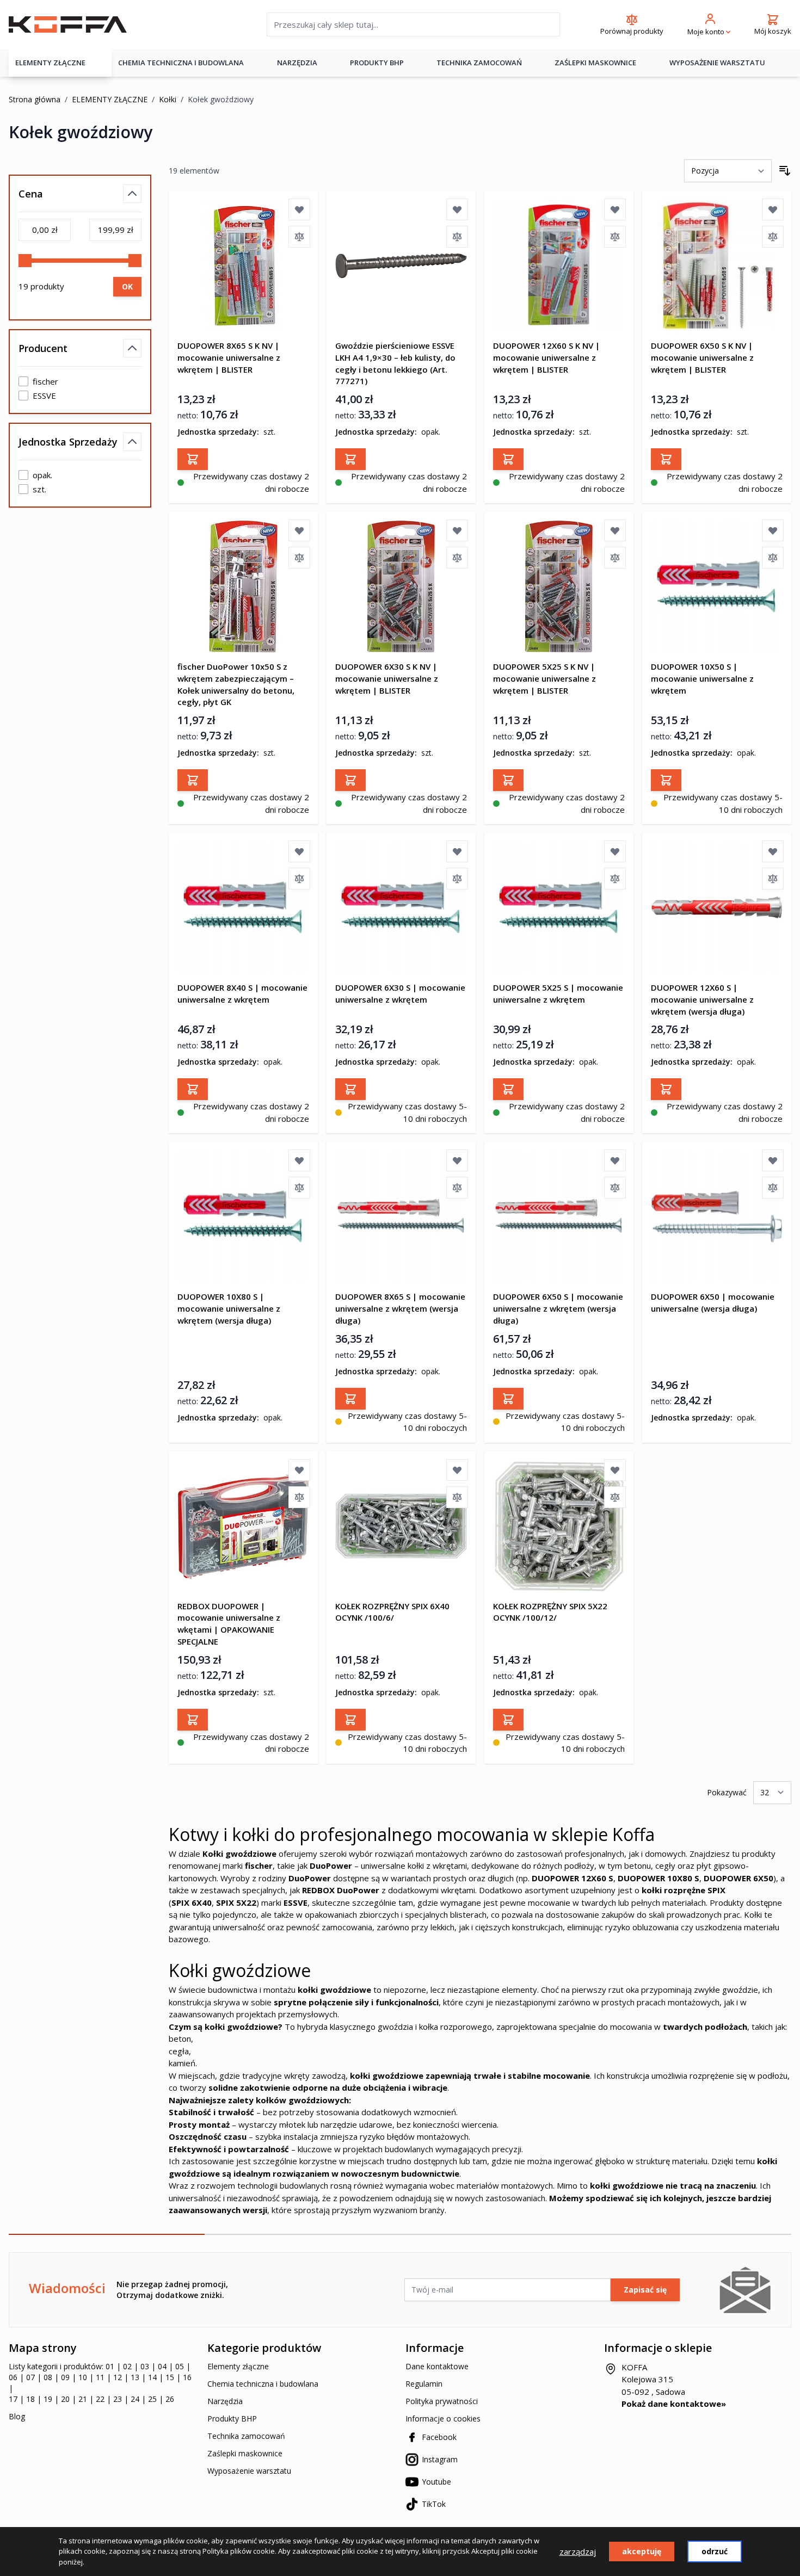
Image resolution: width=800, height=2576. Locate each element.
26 (170, 2399)
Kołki (168, 99)
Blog (17, 2416)
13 (135, 2377)
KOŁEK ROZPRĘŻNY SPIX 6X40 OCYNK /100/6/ (392, 1612)
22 (100, 2399)
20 (65, 2399)
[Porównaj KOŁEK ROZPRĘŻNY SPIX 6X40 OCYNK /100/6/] (457, 1497)
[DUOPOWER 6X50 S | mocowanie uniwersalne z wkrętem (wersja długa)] (559, 1216)
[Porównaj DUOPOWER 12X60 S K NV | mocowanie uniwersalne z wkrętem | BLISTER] (615, 237)
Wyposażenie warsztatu (717, 63)
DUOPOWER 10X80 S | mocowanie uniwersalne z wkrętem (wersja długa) (229, 1308)
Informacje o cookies (443, 2419)
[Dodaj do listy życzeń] (299, 209)
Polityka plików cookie (239, 2551)
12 (118, 2377)
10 (83, 2377)
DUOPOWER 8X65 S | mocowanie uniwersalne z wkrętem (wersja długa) (400, 1308)
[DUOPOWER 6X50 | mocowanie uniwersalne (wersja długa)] (717, 1216)
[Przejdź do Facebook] (605, 2426)
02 (127, 2366)
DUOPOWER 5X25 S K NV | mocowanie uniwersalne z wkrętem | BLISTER (544, 678)
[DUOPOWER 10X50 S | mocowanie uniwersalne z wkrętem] (717, 586)
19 (48, 2399)
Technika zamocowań (479, 63)
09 (65, 2377)
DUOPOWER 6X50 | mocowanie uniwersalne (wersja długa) (713, 1302)
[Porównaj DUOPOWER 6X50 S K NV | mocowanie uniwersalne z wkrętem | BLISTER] (773, 237)
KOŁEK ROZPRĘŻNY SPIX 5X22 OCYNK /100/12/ (550, 1612)
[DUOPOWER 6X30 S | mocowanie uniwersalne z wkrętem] (401, 907)
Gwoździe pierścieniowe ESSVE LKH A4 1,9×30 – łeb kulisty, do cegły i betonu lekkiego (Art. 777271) (395, 363)
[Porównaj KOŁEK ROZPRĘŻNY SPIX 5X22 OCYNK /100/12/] (615, 1497)
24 (135, 2399)
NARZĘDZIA (297, 63)
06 (13, 2377)
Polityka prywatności (442, 2401)
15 (170, 2377)
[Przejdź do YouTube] (637, 2426)
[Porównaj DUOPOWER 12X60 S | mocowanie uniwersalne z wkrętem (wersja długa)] (773, 879)
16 (187, 2377)
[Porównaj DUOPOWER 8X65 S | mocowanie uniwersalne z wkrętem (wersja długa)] (457, 1188)
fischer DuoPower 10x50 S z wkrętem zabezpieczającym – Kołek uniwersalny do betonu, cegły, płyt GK (236, 684)
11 (100, 2377)
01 (110, 2366)
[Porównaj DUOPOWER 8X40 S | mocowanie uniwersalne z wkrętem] (299, 879)
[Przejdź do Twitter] (653, 2426)
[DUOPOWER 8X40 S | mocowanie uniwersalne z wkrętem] (243, 907)
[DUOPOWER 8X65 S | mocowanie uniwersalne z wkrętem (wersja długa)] (401, 1216)
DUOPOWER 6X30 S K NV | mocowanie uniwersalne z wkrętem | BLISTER (387, 678)
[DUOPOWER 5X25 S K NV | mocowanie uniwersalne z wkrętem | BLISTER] (559, 586)
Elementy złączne (238, 2366)
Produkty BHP (232, 2419)
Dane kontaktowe (437, 2366)
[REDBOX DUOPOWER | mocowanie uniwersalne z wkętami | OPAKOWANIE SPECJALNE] (243, 1526)
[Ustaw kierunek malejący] (785, 171)
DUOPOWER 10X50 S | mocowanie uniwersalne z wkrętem (702, 678)
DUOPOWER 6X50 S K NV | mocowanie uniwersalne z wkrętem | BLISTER (702, 357)
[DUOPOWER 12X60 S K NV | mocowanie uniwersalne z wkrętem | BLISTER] (559, 265)
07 (30, 2377)
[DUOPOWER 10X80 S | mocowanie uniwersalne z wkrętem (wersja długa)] (243, 1216)
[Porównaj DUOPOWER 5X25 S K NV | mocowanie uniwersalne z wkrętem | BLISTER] (615, 558)
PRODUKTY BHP (377, 63)
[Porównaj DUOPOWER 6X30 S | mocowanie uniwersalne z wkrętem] (457, 879)
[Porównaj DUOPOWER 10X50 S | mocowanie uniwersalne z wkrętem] (773, 558)
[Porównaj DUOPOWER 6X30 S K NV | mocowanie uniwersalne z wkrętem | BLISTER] (457, 558)
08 (48, 2377)
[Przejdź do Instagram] (621, 2426)
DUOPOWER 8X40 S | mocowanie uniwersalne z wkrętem (242, 993)
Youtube (436, 2482)
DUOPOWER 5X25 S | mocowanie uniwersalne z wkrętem (558, 993)
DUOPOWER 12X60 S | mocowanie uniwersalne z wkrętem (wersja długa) (702, 999)
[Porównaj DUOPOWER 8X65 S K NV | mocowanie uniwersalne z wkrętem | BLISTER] (299, 237)
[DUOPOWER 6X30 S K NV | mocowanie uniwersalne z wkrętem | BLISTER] (401, 586)
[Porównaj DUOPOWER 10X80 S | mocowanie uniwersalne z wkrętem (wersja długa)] (299, 1188)
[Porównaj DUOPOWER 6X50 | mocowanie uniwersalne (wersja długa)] (773, 1188)
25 (152, 2399)
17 (13, 2399)
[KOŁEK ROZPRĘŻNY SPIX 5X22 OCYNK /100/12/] (559, 1526)
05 (180, 2366)
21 (83, 2399)
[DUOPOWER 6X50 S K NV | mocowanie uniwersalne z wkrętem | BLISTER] (717, 265)
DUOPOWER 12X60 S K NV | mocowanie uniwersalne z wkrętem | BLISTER (546, 357)
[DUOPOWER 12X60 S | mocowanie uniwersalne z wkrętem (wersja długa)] (717, 907)
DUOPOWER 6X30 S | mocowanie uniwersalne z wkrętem (400, 993)
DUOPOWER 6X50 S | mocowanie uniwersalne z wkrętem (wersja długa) (558, 1308)
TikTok (434, 2504)
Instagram (440, 2459)
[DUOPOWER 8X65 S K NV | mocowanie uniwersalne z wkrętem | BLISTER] (243, 265)
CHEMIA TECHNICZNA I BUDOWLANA (181, 63)
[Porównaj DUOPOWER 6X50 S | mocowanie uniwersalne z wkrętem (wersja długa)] (615, 1188)
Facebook (439, 2437)
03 (145, 2366)
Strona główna (35, 99)
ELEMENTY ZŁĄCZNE (50, 63)
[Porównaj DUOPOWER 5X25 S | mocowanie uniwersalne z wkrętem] (615, 879)
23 (118, 2399)
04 (162, 2366)
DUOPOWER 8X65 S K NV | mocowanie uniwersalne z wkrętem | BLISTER (229, 357)
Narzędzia (225, 2401)
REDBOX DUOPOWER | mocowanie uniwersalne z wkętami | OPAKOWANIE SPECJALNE (229, 1624)
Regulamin (424, 2384)
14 (152, 2377)
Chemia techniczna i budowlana (263, 2384)
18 (30, 2399)
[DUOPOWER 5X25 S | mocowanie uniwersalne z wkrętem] (559, 907)
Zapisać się (645, 2290)
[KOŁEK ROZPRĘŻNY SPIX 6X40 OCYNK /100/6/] (401, 1526)
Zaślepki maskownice (595, 63)
